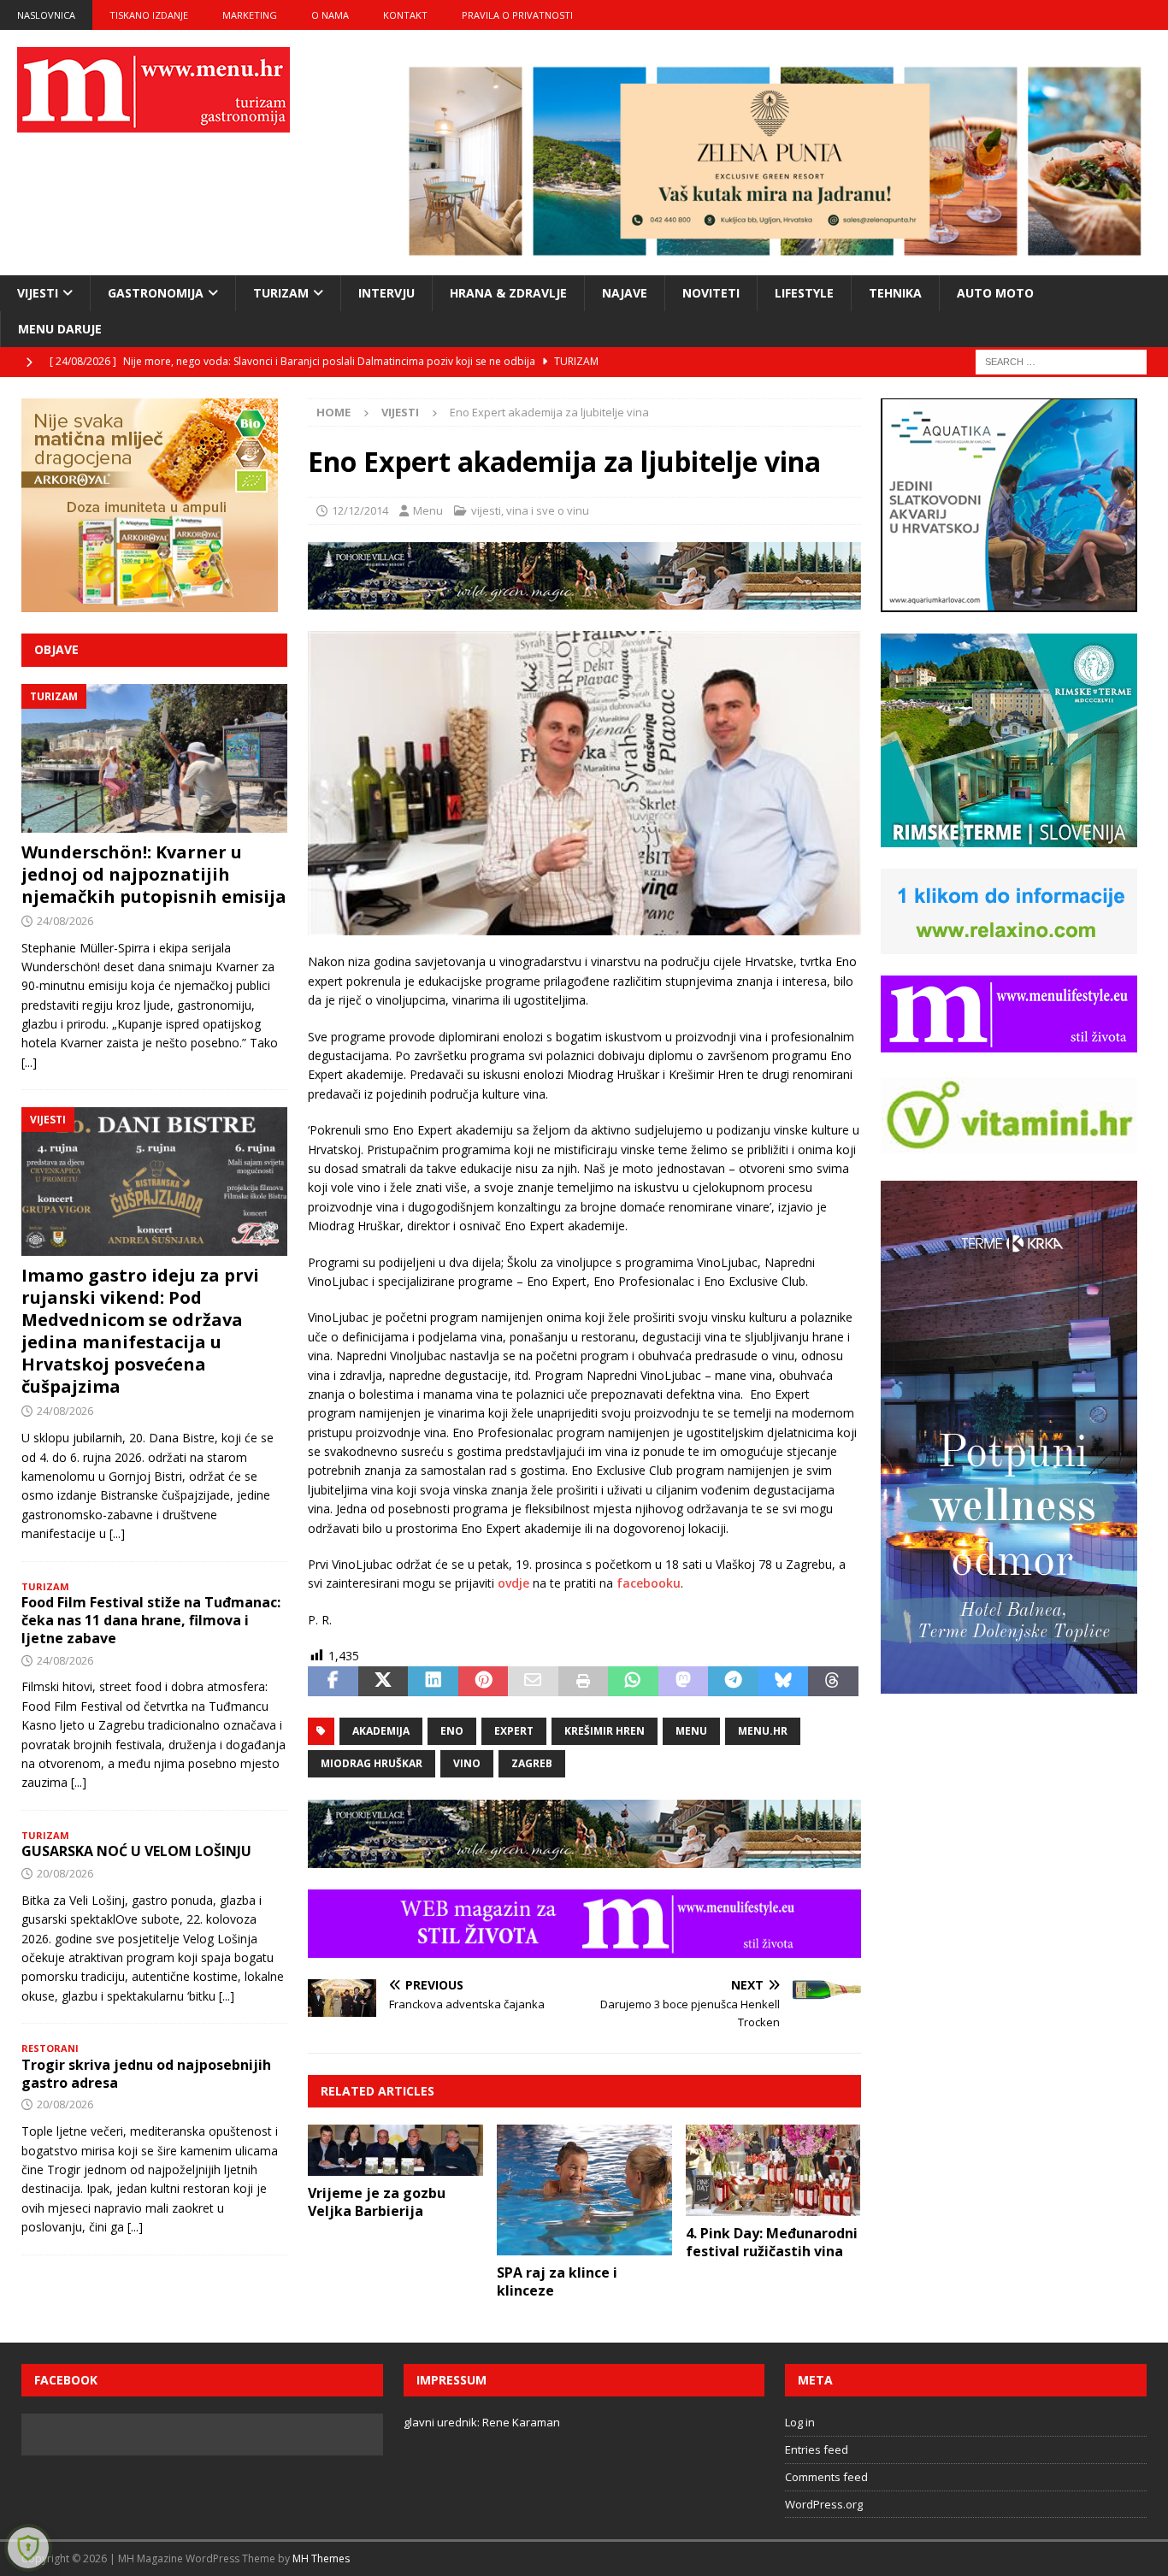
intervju (386, 293)
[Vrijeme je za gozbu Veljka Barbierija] (395, 2150)
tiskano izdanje (149, 15)
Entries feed (817, 2449)
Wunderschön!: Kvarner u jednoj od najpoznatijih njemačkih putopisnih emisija (154, 874)
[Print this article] (583, 1682)
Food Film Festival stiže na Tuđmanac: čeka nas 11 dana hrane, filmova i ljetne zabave (151, 1620)
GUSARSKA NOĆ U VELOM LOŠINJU (136, 1851)
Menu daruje (60, 329)
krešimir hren (605, 1731)
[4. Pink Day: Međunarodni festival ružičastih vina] (773, 2170)
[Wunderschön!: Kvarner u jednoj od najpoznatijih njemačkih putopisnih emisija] (154, 758)
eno (452, 1731)
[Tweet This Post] (383, 1682)
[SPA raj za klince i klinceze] (584, 2190)
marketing (250, 15)
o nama (330, 15)
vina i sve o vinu (548, 510)
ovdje (513, 1583)
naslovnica (46, 15)
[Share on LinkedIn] (433, 1682)
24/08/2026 (65, 921)
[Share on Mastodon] (683, 1682)
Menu (428, 510)
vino (467, 1763)
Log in (800, 2422)
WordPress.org (824, 2504)
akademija (381, 1731)
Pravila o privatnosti (517, 15)
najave (625, 293)
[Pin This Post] (483, 1682)
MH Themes (321, 2558)
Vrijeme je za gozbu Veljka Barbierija (377, 2202)
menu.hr (763, 1731)
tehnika (895, 293)
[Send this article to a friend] (533, 1682)
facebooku (649, 1583)
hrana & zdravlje (508, 293)
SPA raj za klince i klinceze (557, 2281)
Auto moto (995, 293)
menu (691, 1731)
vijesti (38, 293)
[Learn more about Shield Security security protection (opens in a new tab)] (28, 2548)
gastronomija (156, 293)
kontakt (405, 15)
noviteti (711, 293)
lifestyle (804, 293)
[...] (29, 1062)
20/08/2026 (65, 1873)
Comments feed (826, 2477)
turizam (281, 293)
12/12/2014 (360, 510)
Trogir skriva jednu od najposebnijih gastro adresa (146, 2074)
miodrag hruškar (372, 1763)
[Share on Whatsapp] (633, 1682)
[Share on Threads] (833, 1682)
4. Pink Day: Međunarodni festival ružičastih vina (772, 2242)
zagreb (532, 1763)
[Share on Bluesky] (783, 1682)
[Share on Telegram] (733, 1682)
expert (514, 1731)
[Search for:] (1061, 361)
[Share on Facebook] (333, 1682)
